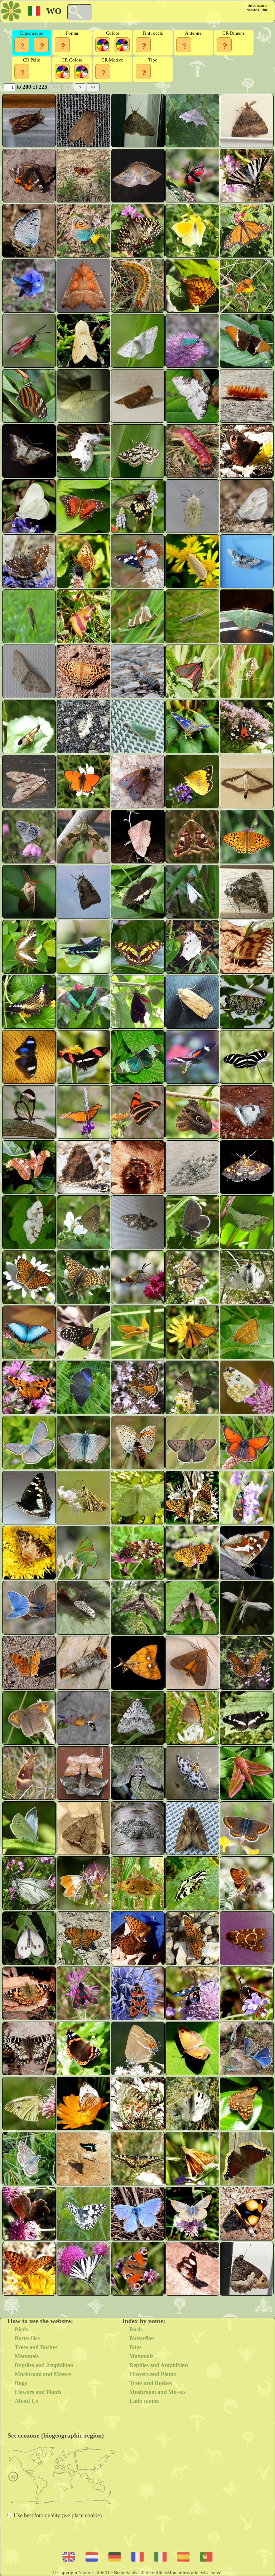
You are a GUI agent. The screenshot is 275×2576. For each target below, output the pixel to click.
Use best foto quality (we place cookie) (57, 2515)
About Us (26, 2401)
